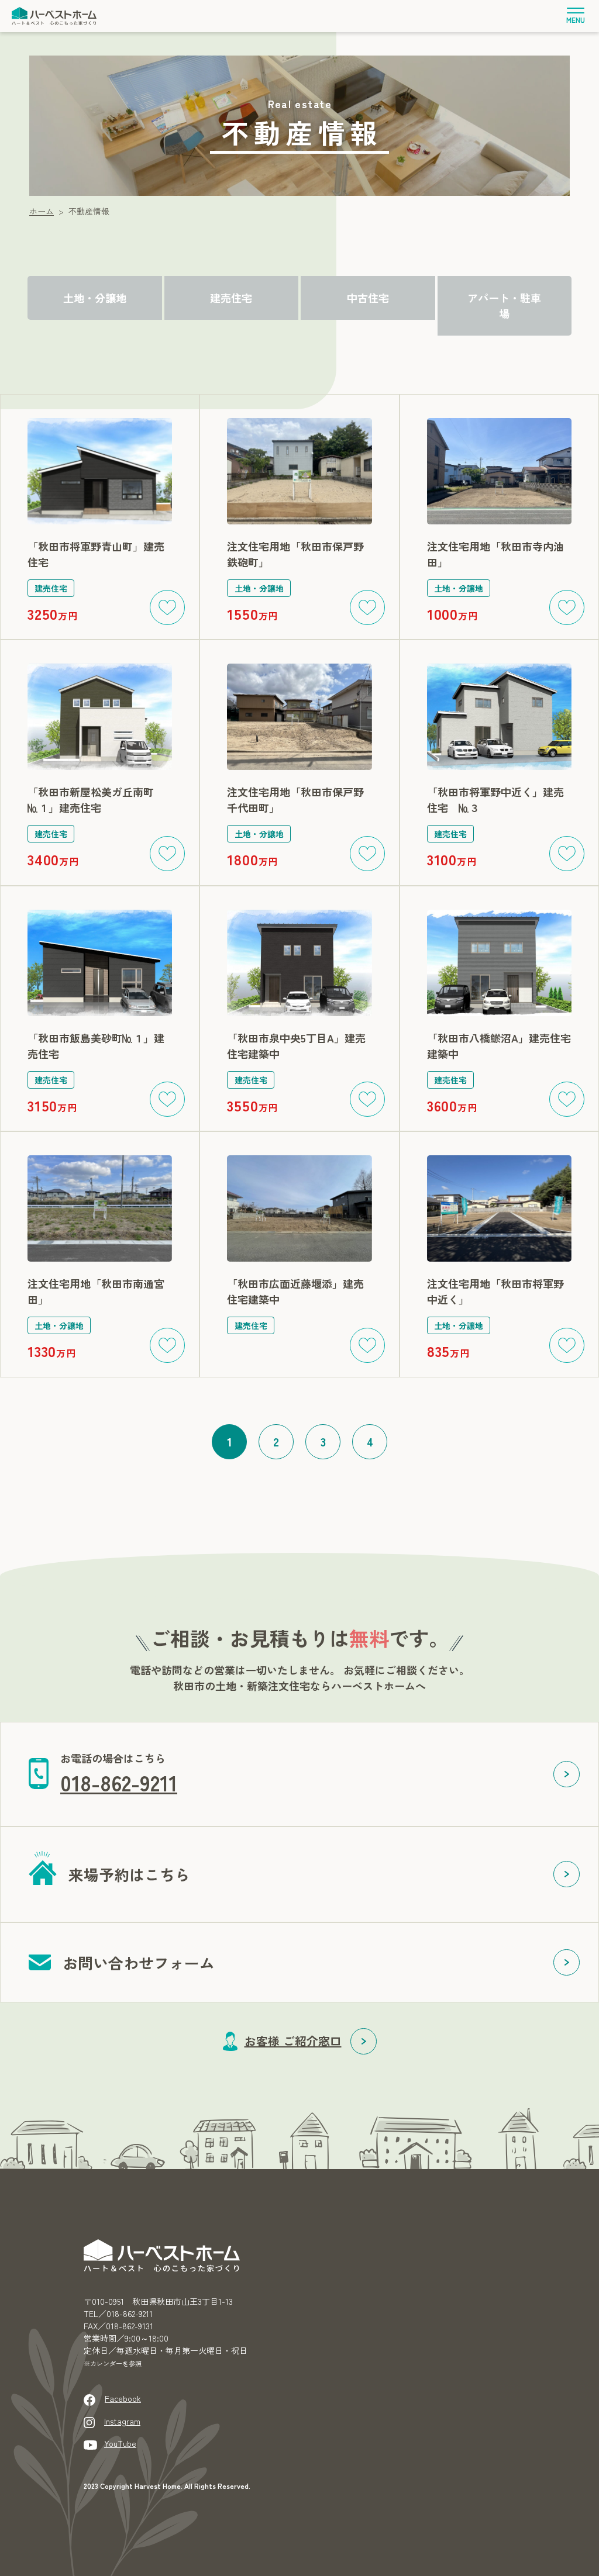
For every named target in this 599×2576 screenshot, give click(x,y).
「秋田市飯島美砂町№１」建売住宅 (96, 1046)
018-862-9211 (119, 1782)
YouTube (120, 2443)
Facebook (123, 2398)
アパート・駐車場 (504, 305)
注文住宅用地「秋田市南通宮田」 (96, 1291)
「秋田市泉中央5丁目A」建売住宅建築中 (296, 1046)
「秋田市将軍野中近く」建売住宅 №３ (495, 800)
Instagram (122, 2421)
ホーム (42, 211)
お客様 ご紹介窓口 (293, 2041)
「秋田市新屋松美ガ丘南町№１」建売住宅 (91, 800)
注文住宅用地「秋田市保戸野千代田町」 (295, 800)
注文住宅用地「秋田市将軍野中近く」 (495, 1291)
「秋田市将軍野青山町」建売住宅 (96, 554)
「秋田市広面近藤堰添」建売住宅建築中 (295, 1291)
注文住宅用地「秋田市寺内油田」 (495, 554)
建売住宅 (231, 298)
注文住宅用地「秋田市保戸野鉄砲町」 (295, 554)
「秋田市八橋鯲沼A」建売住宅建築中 (499, 1046)
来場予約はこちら (129, 1874)
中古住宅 (368, 298)
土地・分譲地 (95, 298)
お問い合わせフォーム (139, 1962)
